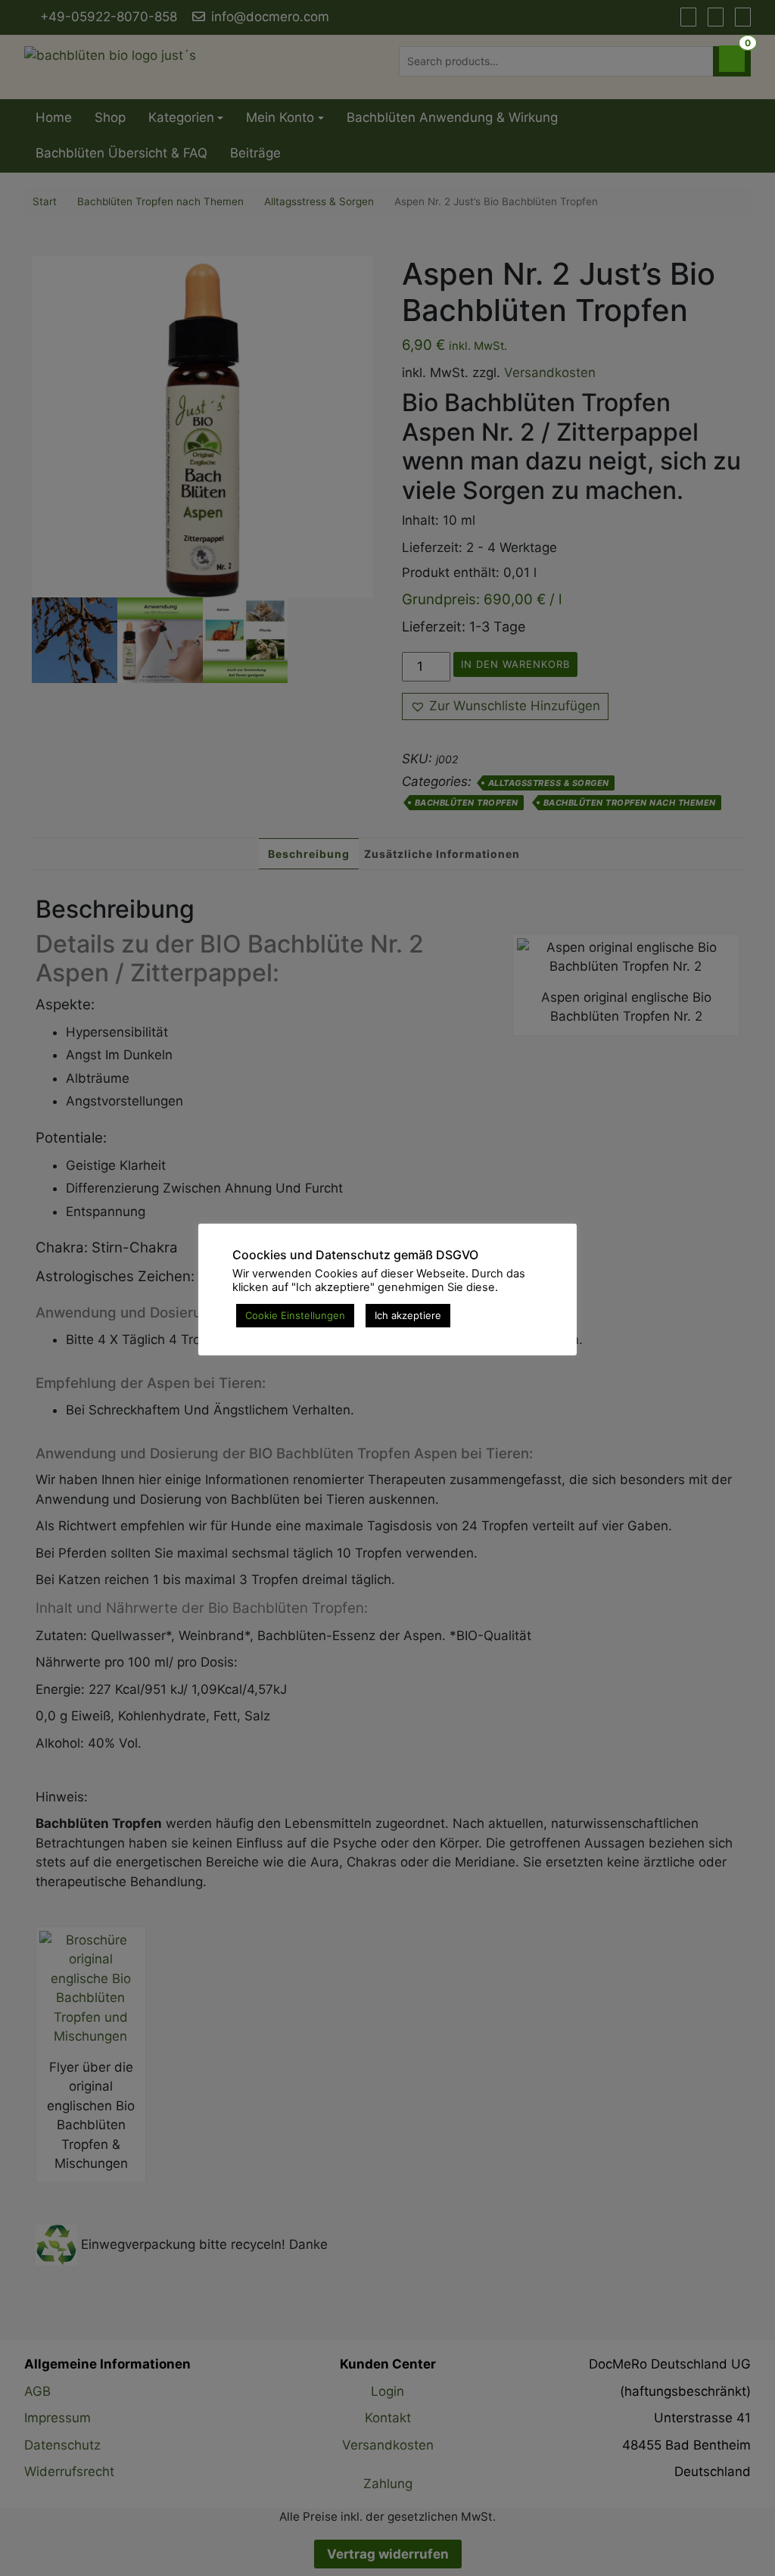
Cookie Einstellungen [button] (295, 1315)
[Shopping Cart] (732, 59)
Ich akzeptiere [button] (408, 1315)
